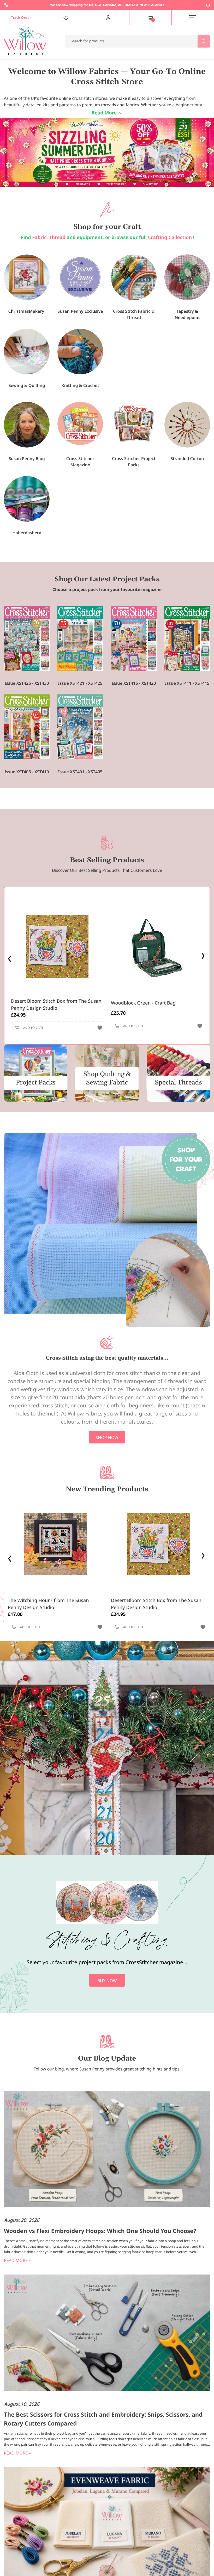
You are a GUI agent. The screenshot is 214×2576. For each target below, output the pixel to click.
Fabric (39, 237)
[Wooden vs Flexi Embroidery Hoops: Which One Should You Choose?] (107, 2150)
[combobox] (138, 41)
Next (204, 957)
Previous (10, 957)
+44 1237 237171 (6, 5)
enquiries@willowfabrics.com (208, 5)
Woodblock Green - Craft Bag (143, 1003)
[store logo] (25, 41)
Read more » (17, 2260)
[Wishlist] (66, 18)
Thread (57, 237)
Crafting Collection (171, 237)
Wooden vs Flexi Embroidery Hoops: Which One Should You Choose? (100, 2231)
